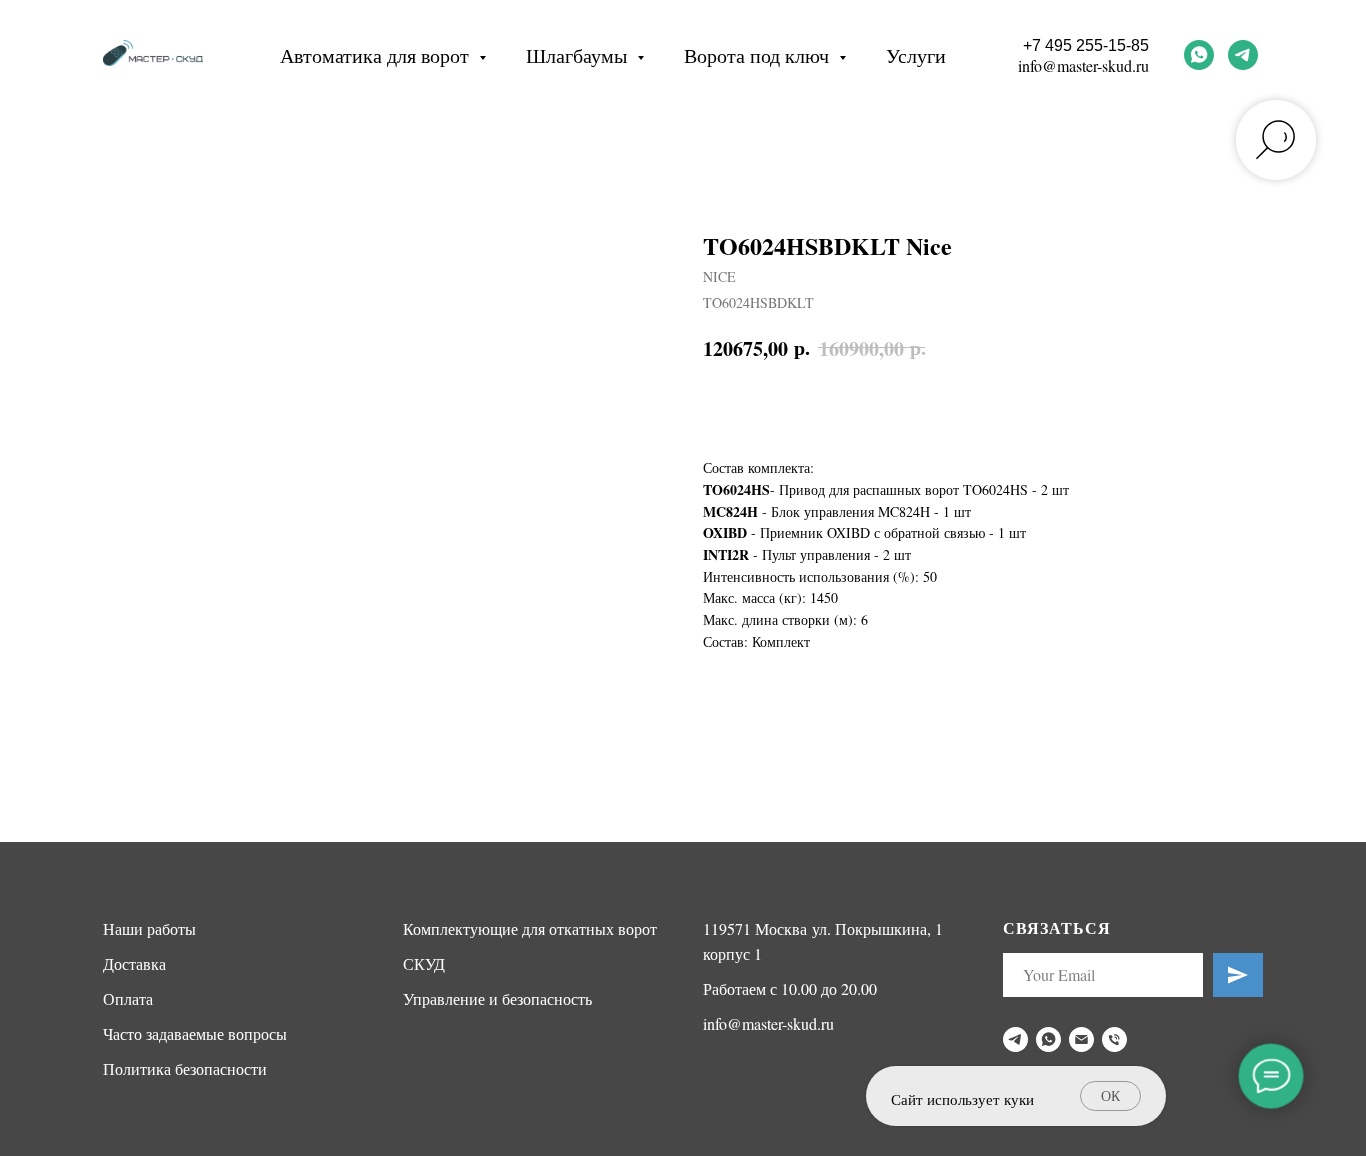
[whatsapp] (1199, 55)
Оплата (128, 998)
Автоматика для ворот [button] (377, 55)
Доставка (134, 963)
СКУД (424, 963)
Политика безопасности (185, 1068)
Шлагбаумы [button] (579, 55)
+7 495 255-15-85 (1086, 45)
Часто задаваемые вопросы (195, 1033)
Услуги (916, 55)
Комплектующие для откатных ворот (530, 928)
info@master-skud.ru (1083, 65)
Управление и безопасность (497, 998)
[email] (1081, 1039)
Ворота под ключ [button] (759, 55)
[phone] (1114, 1039)
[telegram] (1243, 55)
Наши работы (149, 928)
